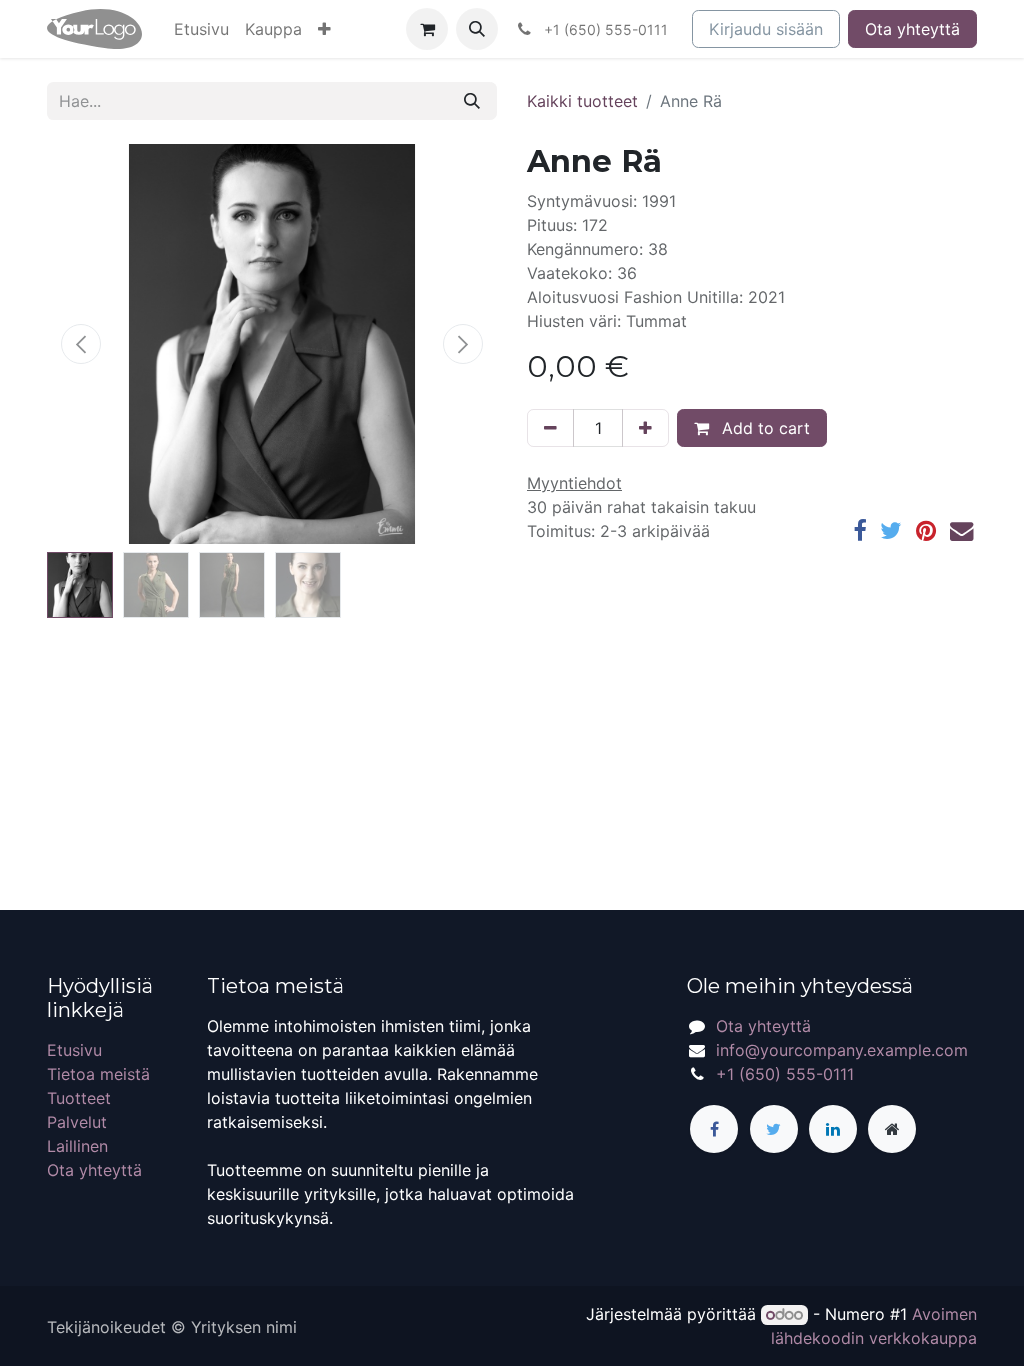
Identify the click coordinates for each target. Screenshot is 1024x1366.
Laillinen (77, 1146)
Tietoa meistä (98, 1074)
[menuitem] (201, 29)
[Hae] (472, 101)
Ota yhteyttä (912, 29)
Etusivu (74, 1050)
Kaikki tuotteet (582, 101)
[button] (324, 29)
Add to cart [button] (763, 428)
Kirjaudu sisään (766, 29)
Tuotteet (79, 1098)
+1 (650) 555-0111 (785, 1074)
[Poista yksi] (550, 428)
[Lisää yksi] (645, 428)
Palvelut (77, 1122)
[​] (714, 1129)
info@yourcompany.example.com (842, 1050)
